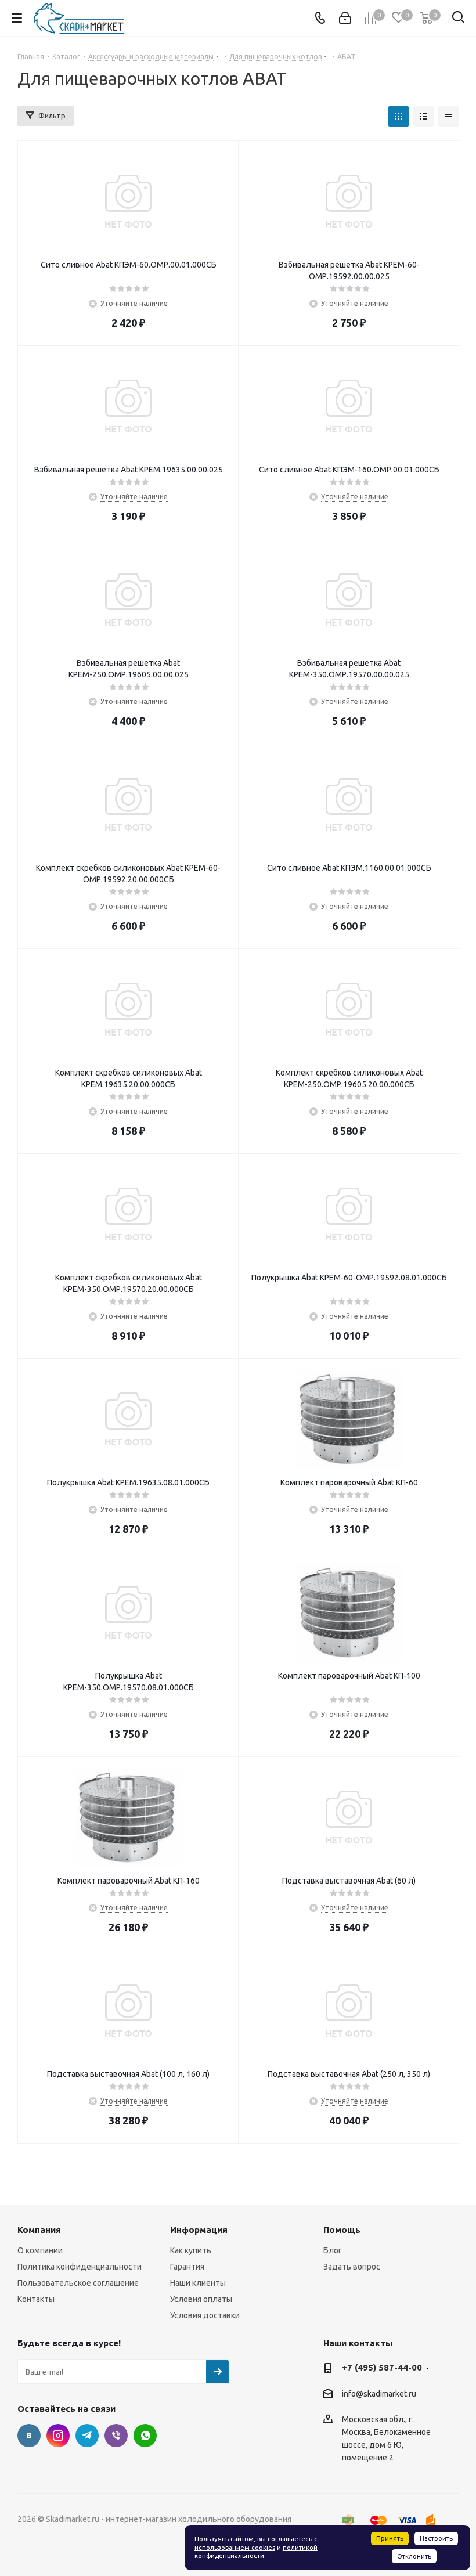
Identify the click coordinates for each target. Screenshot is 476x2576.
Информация (199, 2230)
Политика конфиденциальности (80, 2267)
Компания (39, 2230)
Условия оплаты (201, 2299)
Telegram (87, 2436)
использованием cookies (235, 2548)
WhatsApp (145, 2436)
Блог (333, 2250)
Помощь (342, 2230)
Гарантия (187, 2267)
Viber (116, 2436)
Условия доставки (205, 2315)
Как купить (191, 2250)
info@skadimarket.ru (379, 2394)
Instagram (58, 2436)
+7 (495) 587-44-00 (382, 2367)
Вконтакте (29, 2436)
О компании (40, 2250)
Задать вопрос (352, 2267)
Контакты (36, 2299)
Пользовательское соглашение (78, 2283)
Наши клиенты (198, 2283)
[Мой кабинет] (345, 18)
